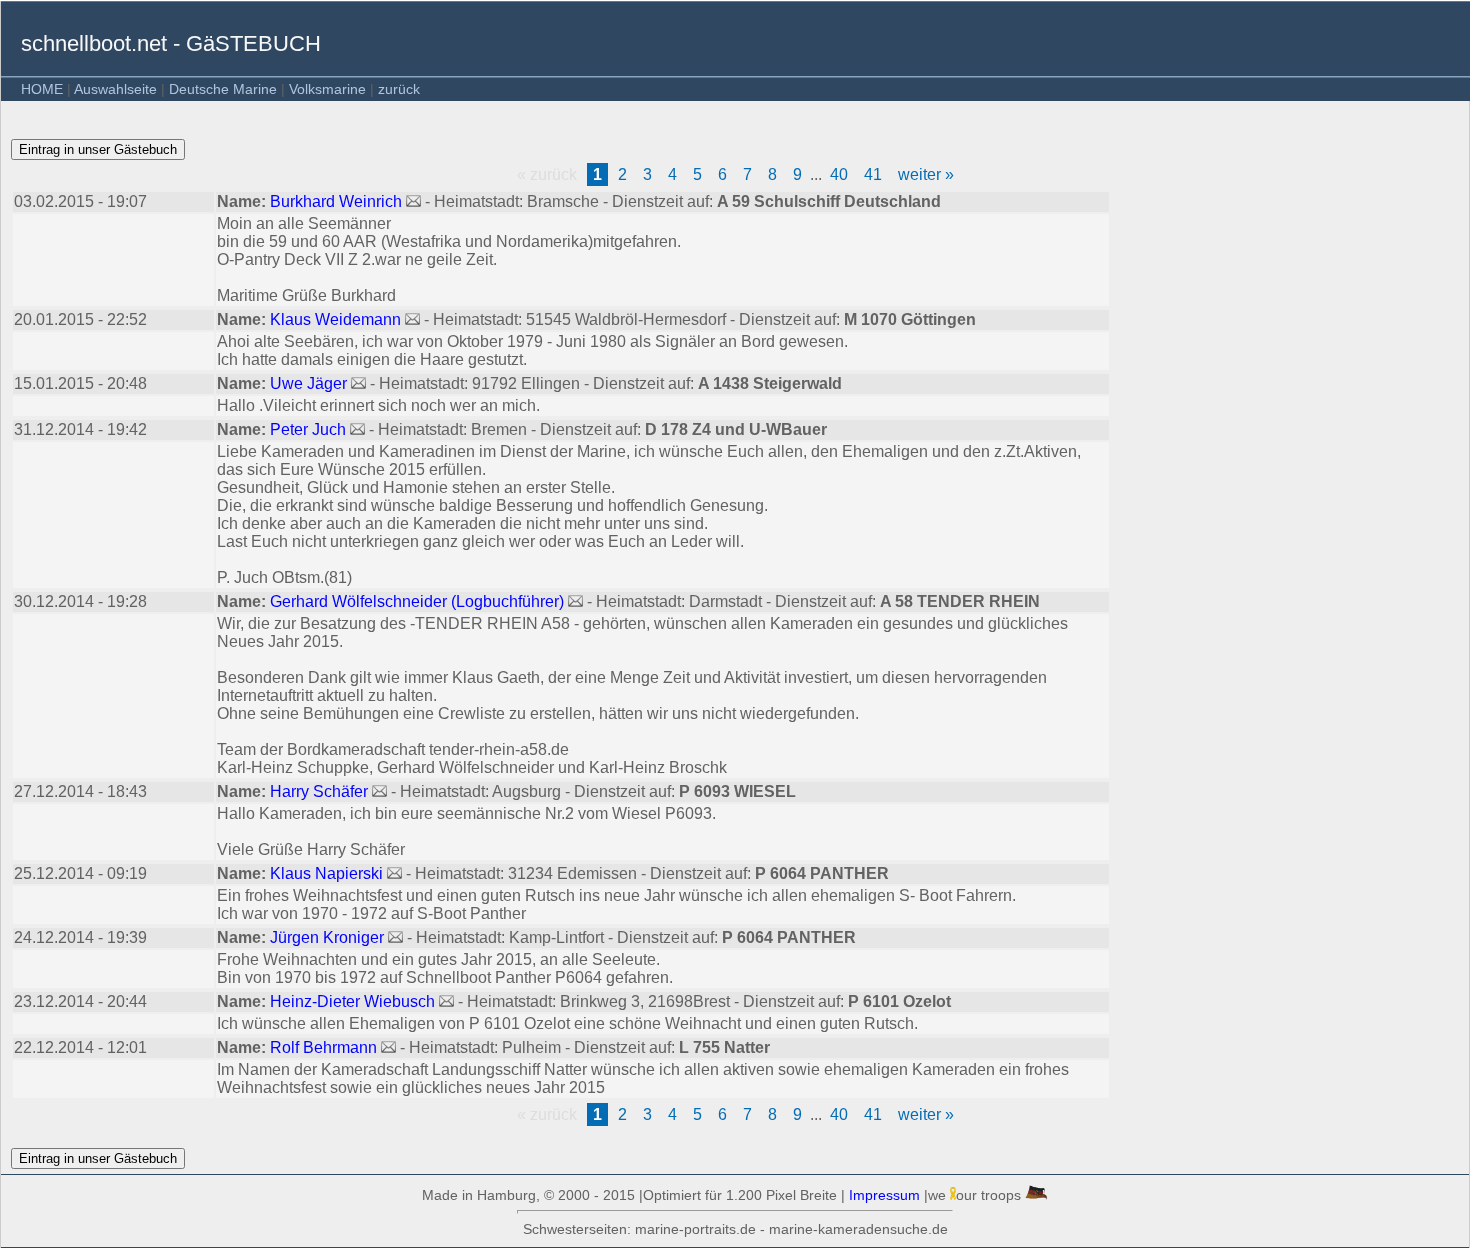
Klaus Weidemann (337, 319)
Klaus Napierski (328, 873)
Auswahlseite (115, 89)
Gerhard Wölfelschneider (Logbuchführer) (419, 601)
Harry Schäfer (321, 791)
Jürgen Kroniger (329, 937)
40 (839, 174)
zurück (399, 89)
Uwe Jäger (310, 383)
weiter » (926, 174)
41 (873, 174)
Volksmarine (327, 89)
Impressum (884, 1195)
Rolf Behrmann (325, 1047)
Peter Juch (310, 429)
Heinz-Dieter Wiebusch (354, 1001)
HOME (42, 89)
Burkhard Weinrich (338, 201)
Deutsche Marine (223, 89)
